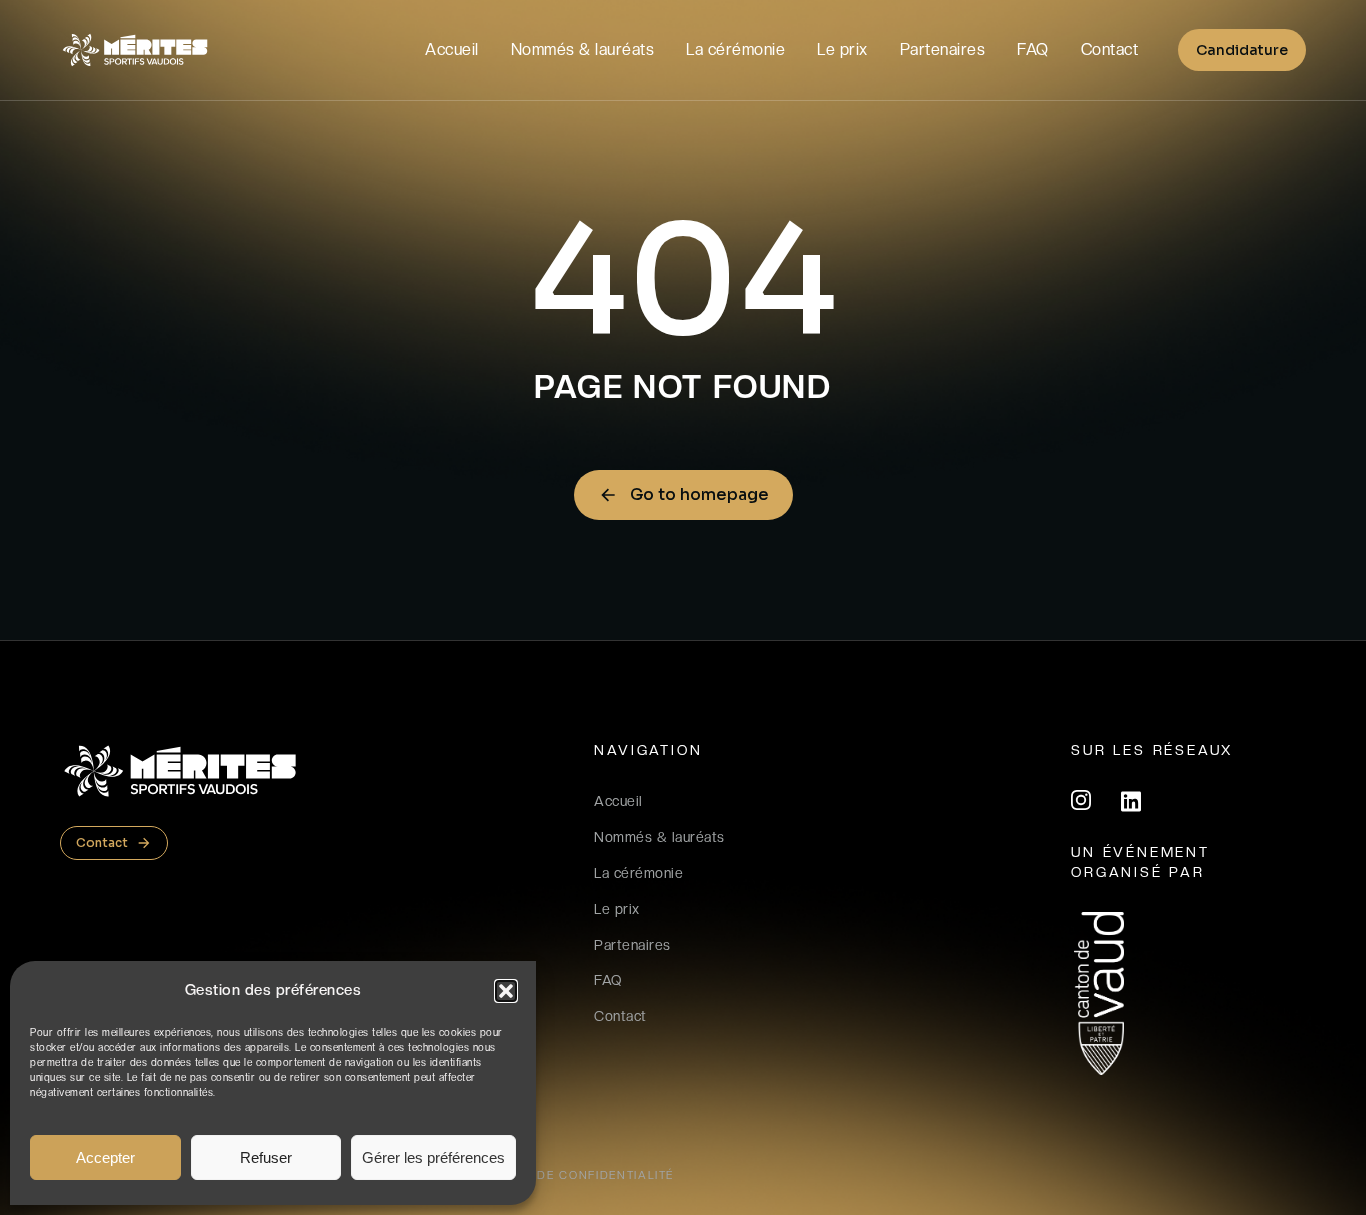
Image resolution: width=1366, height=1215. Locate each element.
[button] (506, 991)
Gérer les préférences (433, 1157)
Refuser (266, 1157)
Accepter (105, 1157)
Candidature (1242, 50)
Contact (102, 842)
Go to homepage (699, 494)
